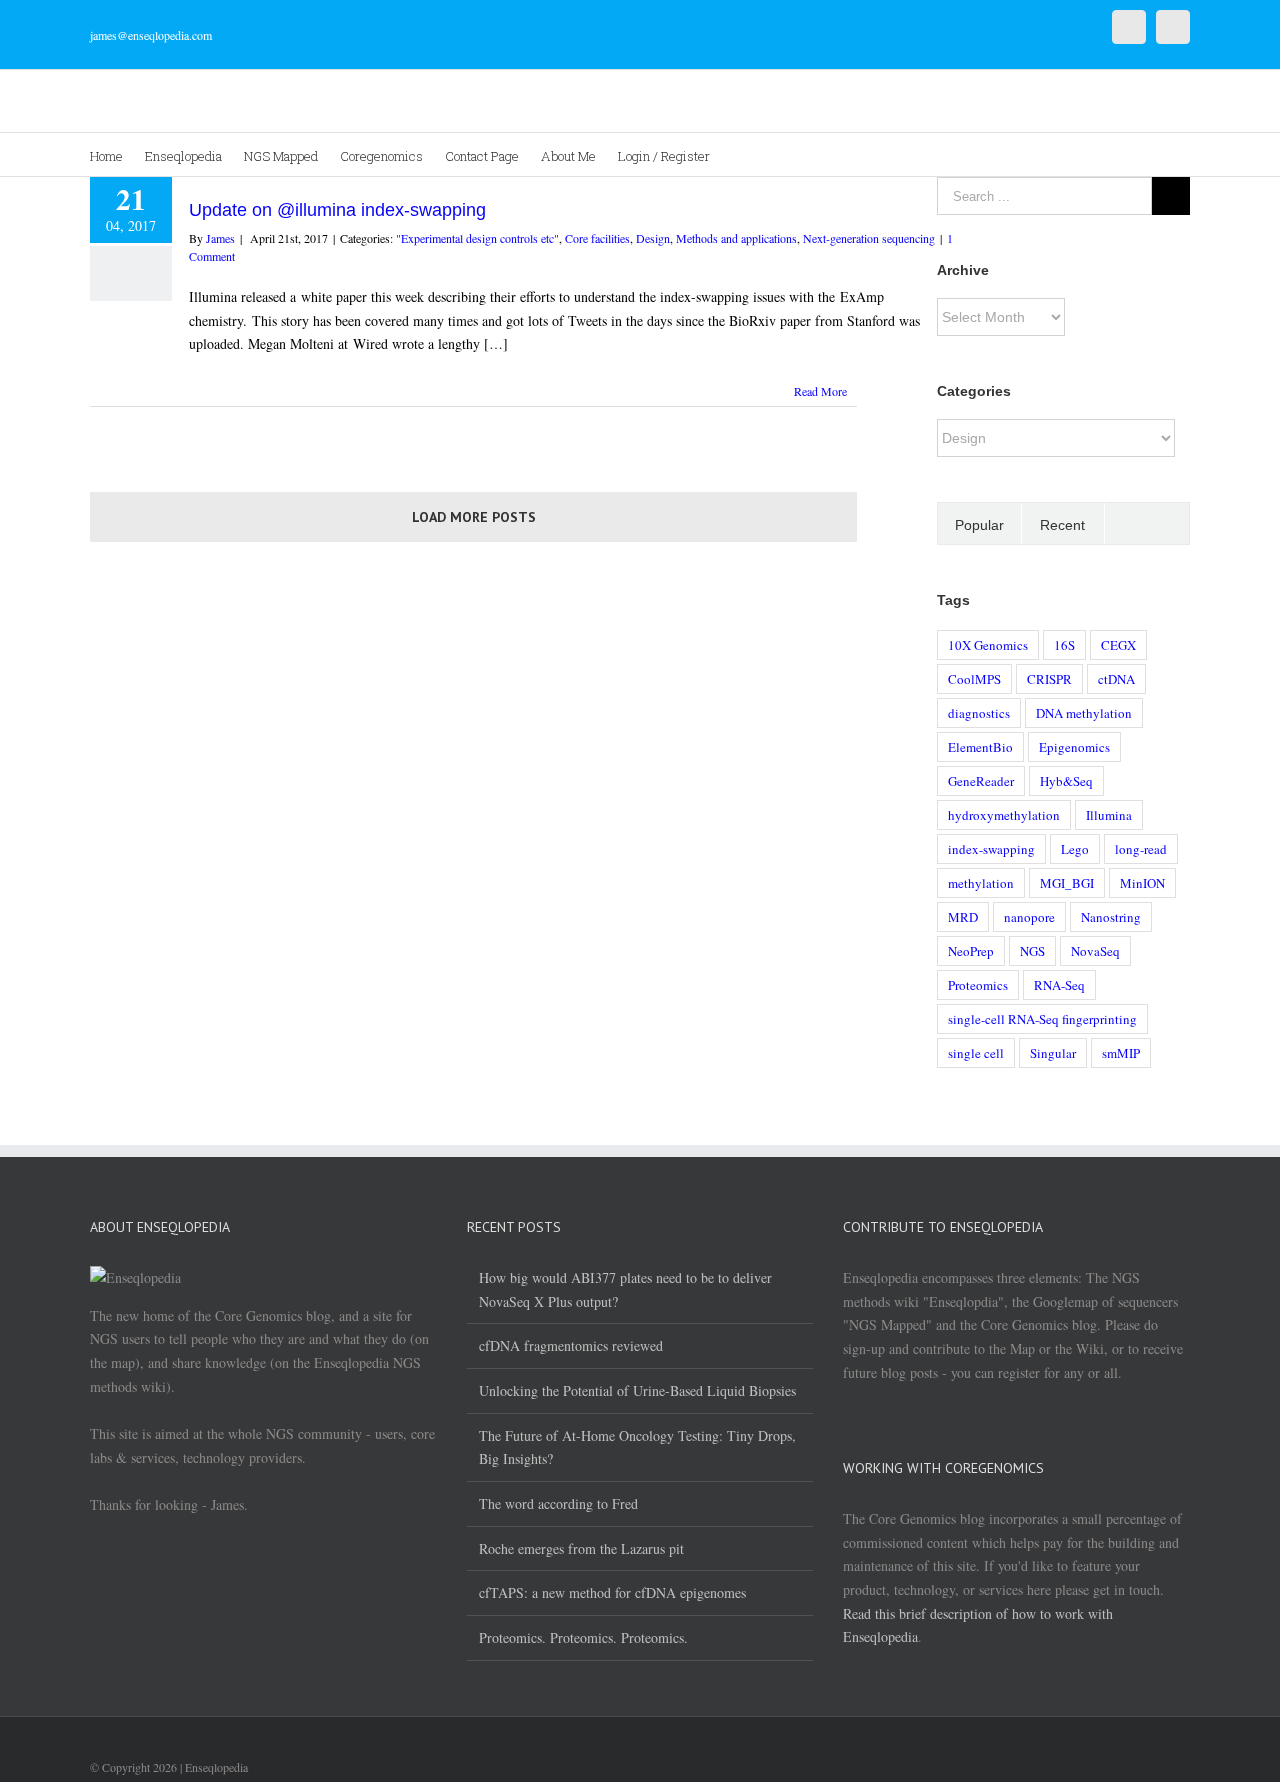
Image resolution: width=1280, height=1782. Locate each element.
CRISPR (1049, 679)
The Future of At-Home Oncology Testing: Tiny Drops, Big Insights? (637, 1447)
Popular (979, 525)
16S (1064, 645)
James (220, 238)
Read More (820, 391)
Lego (1075, 849)
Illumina (1109, 815)
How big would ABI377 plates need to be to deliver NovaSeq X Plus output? (625, 1289)
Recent (1062, 525)
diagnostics (979, 713)
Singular (1053, 1053)
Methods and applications (736, 238)
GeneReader (981, 781)
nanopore (1029, 917)
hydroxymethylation (1004, 815)
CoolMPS (974, 679)
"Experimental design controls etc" (477, 238)
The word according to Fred (558, 1503)
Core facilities (597, 238)
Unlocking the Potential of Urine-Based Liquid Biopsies (637, 1390)
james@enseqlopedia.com (151, 35)
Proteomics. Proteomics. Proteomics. (583, 1637)
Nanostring (1111, 917)
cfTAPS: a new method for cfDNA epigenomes (612, 1592)
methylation (981, 883)
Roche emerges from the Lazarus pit (581, 1548)
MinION (1142, 883)
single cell (976, 1053)
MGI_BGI (1067, 883)
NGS (1032, 951)
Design (653, 238)
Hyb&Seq (1066, 781)
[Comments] (1147, 523)
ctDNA (1116, 679)
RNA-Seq (1059, 985)
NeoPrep (971, 951)
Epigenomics (1074, 747)
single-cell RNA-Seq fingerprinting (1042, 1019)
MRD (963, 917)
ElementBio (980, 747)
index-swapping (991, 849)
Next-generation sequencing (869, 238)
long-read (1141, 849)
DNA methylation (1084, 713)
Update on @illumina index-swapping (337, 210)
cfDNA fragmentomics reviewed (571, 1345)
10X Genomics (988, 645)
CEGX (1118, 645)
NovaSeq (1095, 951)
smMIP (1121, 1053)
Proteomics (978, 985)
